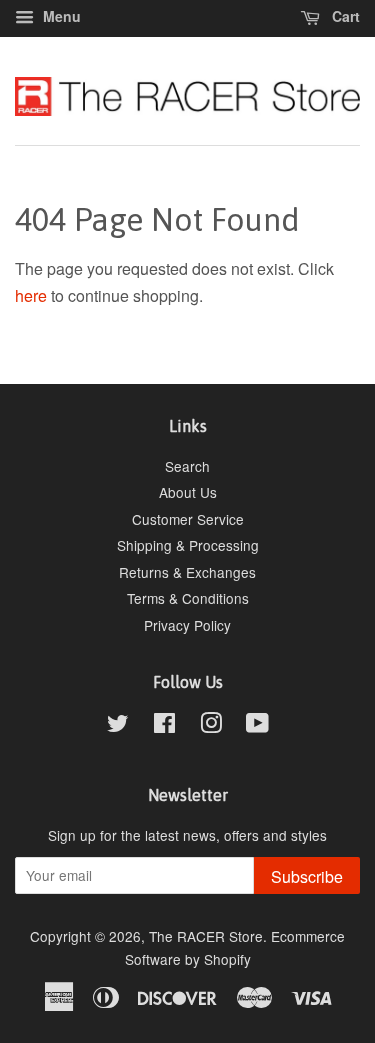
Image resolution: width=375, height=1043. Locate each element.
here (31, 295)
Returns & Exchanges (187, 572)
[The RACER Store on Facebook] (164, 726)
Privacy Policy (187, 625)
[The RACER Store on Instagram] (211, 726)
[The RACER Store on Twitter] (118, 726)
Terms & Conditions (188, 598)
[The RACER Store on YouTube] (257, 726)
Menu (60, 16)
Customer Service (188, 519)
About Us (188, 492)
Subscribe (307, 876)
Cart (344, 16)
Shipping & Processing (188, 545)
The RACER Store (206, 936)
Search (187, 466)
